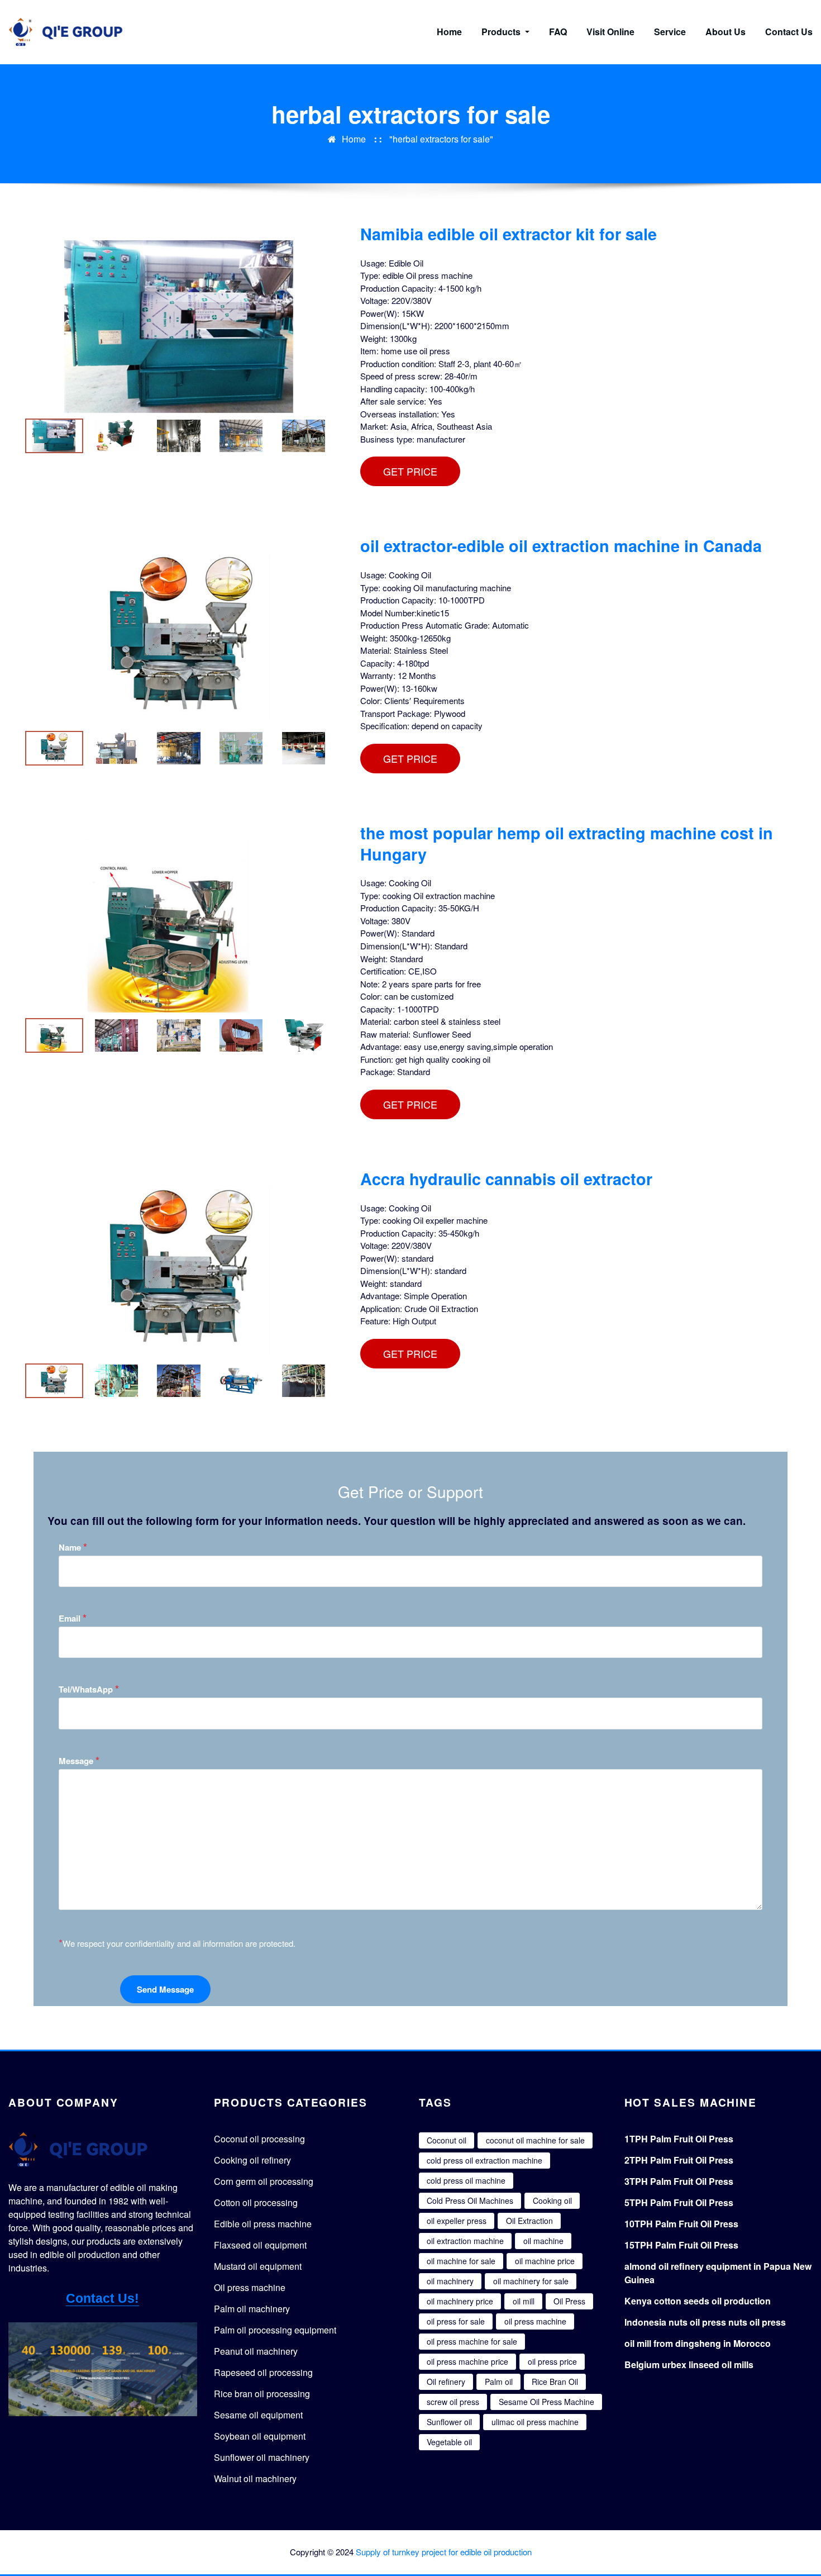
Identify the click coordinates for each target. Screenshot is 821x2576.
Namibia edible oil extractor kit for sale (509, 234)
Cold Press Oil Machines (470, 2200)
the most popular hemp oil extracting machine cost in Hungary (567, 843)
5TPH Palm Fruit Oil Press (679, 2202)
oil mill (524, 2301)
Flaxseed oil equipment (260, 2245)
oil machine (543, 2241)
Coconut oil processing (259, 2139)
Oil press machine (250, 2287)
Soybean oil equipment (260, 2436)
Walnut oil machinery (255, 2478)
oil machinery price (460, 2301)
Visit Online (610, 32)
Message (79, 1760)
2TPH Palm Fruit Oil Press (679, 2160)
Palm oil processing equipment (275, 2330)
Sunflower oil (449, 2422)
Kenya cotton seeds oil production (698, 2301)
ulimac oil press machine (535, 2422)
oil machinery (450, 2281)
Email (73, 1618)
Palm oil (499, 2382)
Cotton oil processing (256, 2202)
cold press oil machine (466, 2180)
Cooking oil (552, 2200)
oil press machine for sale (472, 2341)
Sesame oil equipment (258, 2415)
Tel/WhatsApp (89, 1689)
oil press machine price (467, 2361)
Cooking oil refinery (252, 2160)
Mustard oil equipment (258, 2266)
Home (449, 32)
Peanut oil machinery (256, 2351)
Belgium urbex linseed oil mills (689, 2364)
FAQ (558, 32)
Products (502, 32)
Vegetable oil (449, 2442)
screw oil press (453, 2402)
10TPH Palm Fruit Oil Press (681, 2224)
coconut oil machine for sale (535, 2140)
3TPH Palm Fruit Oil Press (679, 2181)
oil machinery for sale (531, 2281)
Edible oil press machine (263, 2224)
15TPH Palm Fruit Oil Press (681, 2245)
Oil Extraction (529, 2221)
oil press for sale (456, 2321)
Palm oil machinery (252, 2309)
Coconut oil (447, 2140)
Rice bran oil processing (262, 2394)
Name (73, 1547)
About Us (725, 32)
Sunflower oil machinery (262, 2457)
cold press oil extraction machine (485, 2160)
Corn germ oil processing (264, 2181)
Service (670, 32)
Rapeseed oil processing (263, 2372)
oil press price (552, 2361)
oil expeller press (457, 2221)
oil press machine (535, 2321)
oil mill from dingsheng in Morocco (698, 2343)
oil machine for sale (461, 2261)
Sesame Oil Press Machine (546, 2402)
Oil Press (569, 2301)
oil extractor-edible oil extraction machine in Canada (561, 546)
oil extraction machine (465, 2241)
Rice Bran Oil (555, 2382)
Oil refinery (446, 2382)
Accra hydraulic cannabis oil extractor (506, 1179)
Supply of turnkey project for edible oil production (444, 2552)
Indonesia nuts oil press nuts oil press (705, 2322)
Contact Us (789, 32)
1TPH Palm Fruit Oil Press (679, 2139)
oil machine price (545, 2261)
